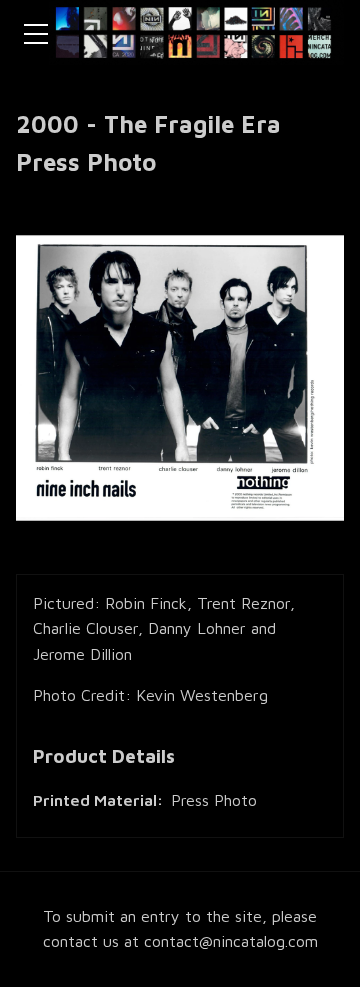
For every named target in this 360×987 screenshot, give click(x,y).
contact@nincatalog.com (231, 941)
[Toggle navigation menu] (36, 34)
